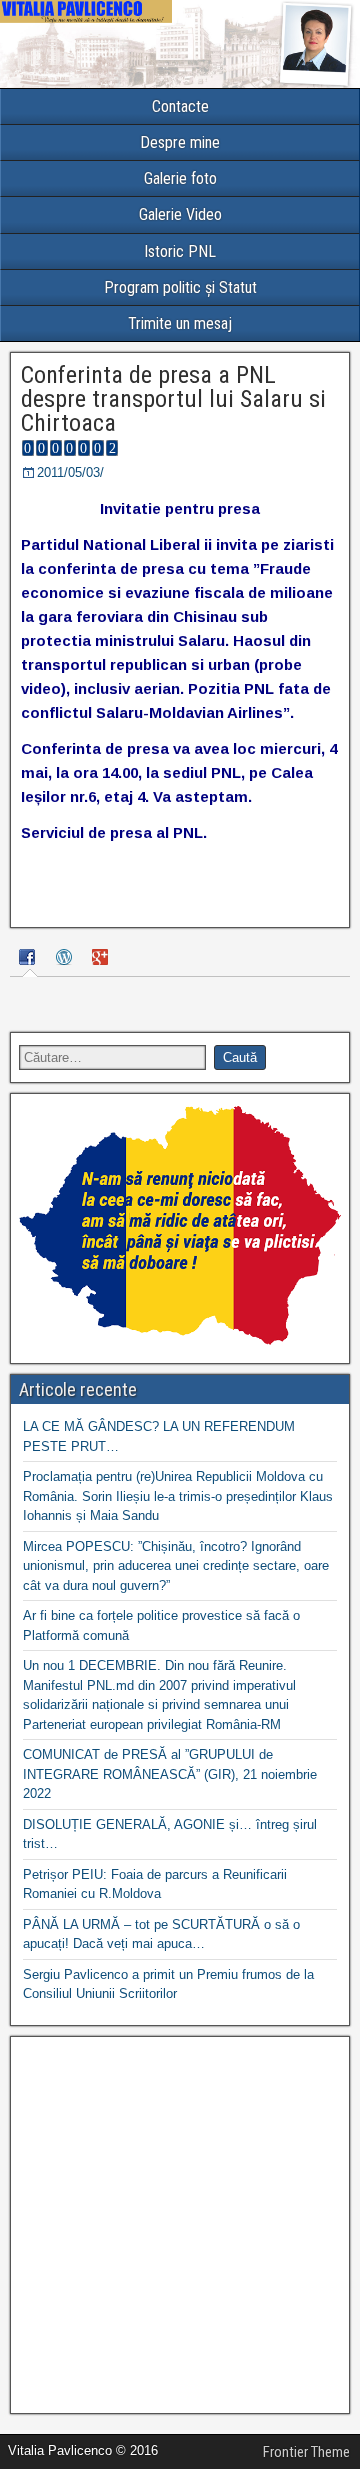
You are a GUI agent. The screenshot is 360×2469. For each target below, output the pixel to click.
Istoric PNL (180, 251)
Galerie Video (180, 214)
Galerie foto (180, 178)
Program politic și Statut (180, 287)
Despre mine (180, 142)
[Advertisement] (180, 2225)
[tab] (30, 959)
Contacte (180, 106)
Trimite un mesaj (180, 323)
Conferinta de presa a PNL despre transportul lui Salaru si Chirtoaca (173, 399)
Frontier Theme (306, 2452)
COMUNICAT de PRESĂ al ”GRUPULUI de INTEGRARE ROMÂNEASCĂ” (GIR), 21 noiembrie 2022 (170, 1774)
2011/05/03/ (70, 472)
